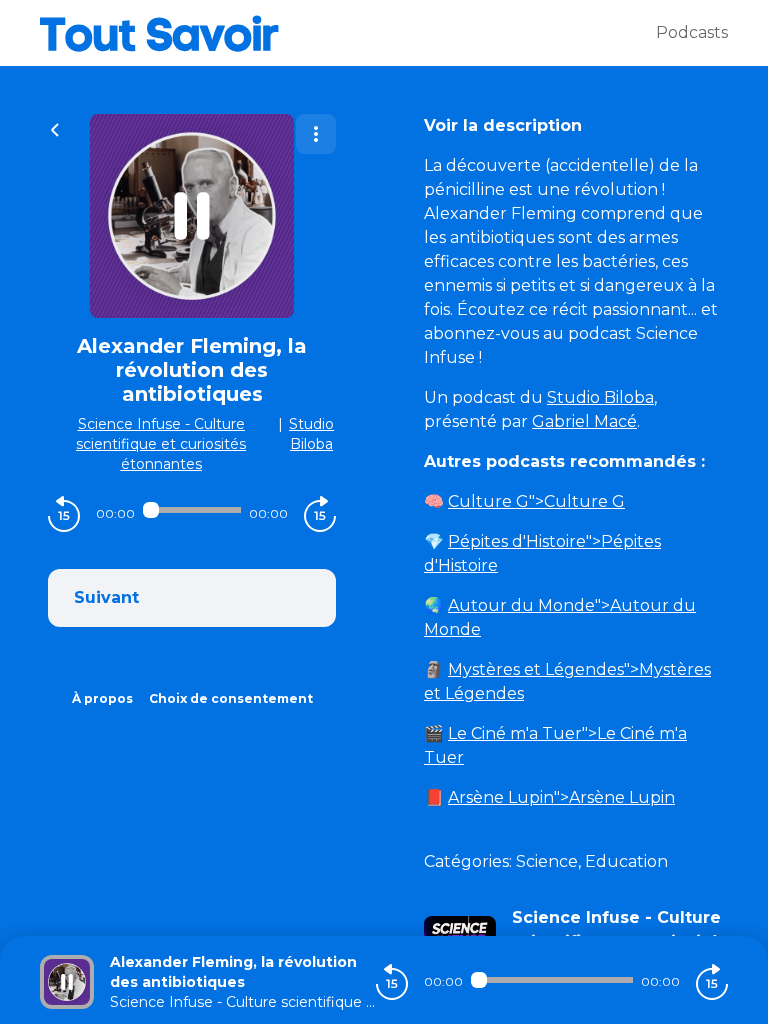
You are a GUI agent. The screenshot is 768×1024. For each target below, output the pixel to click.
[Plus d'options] (316, 134)
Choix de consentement (231, 698)
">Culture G (536, 501)
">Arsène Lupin (561, 797)
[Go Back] (55, 128)
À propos (102, 698)
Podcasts (692, 32)
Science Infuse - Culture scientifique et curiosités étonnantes (161, 444)
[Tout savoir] (348, 33)
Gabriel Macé (584, 421)
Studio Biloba (600, 397)
